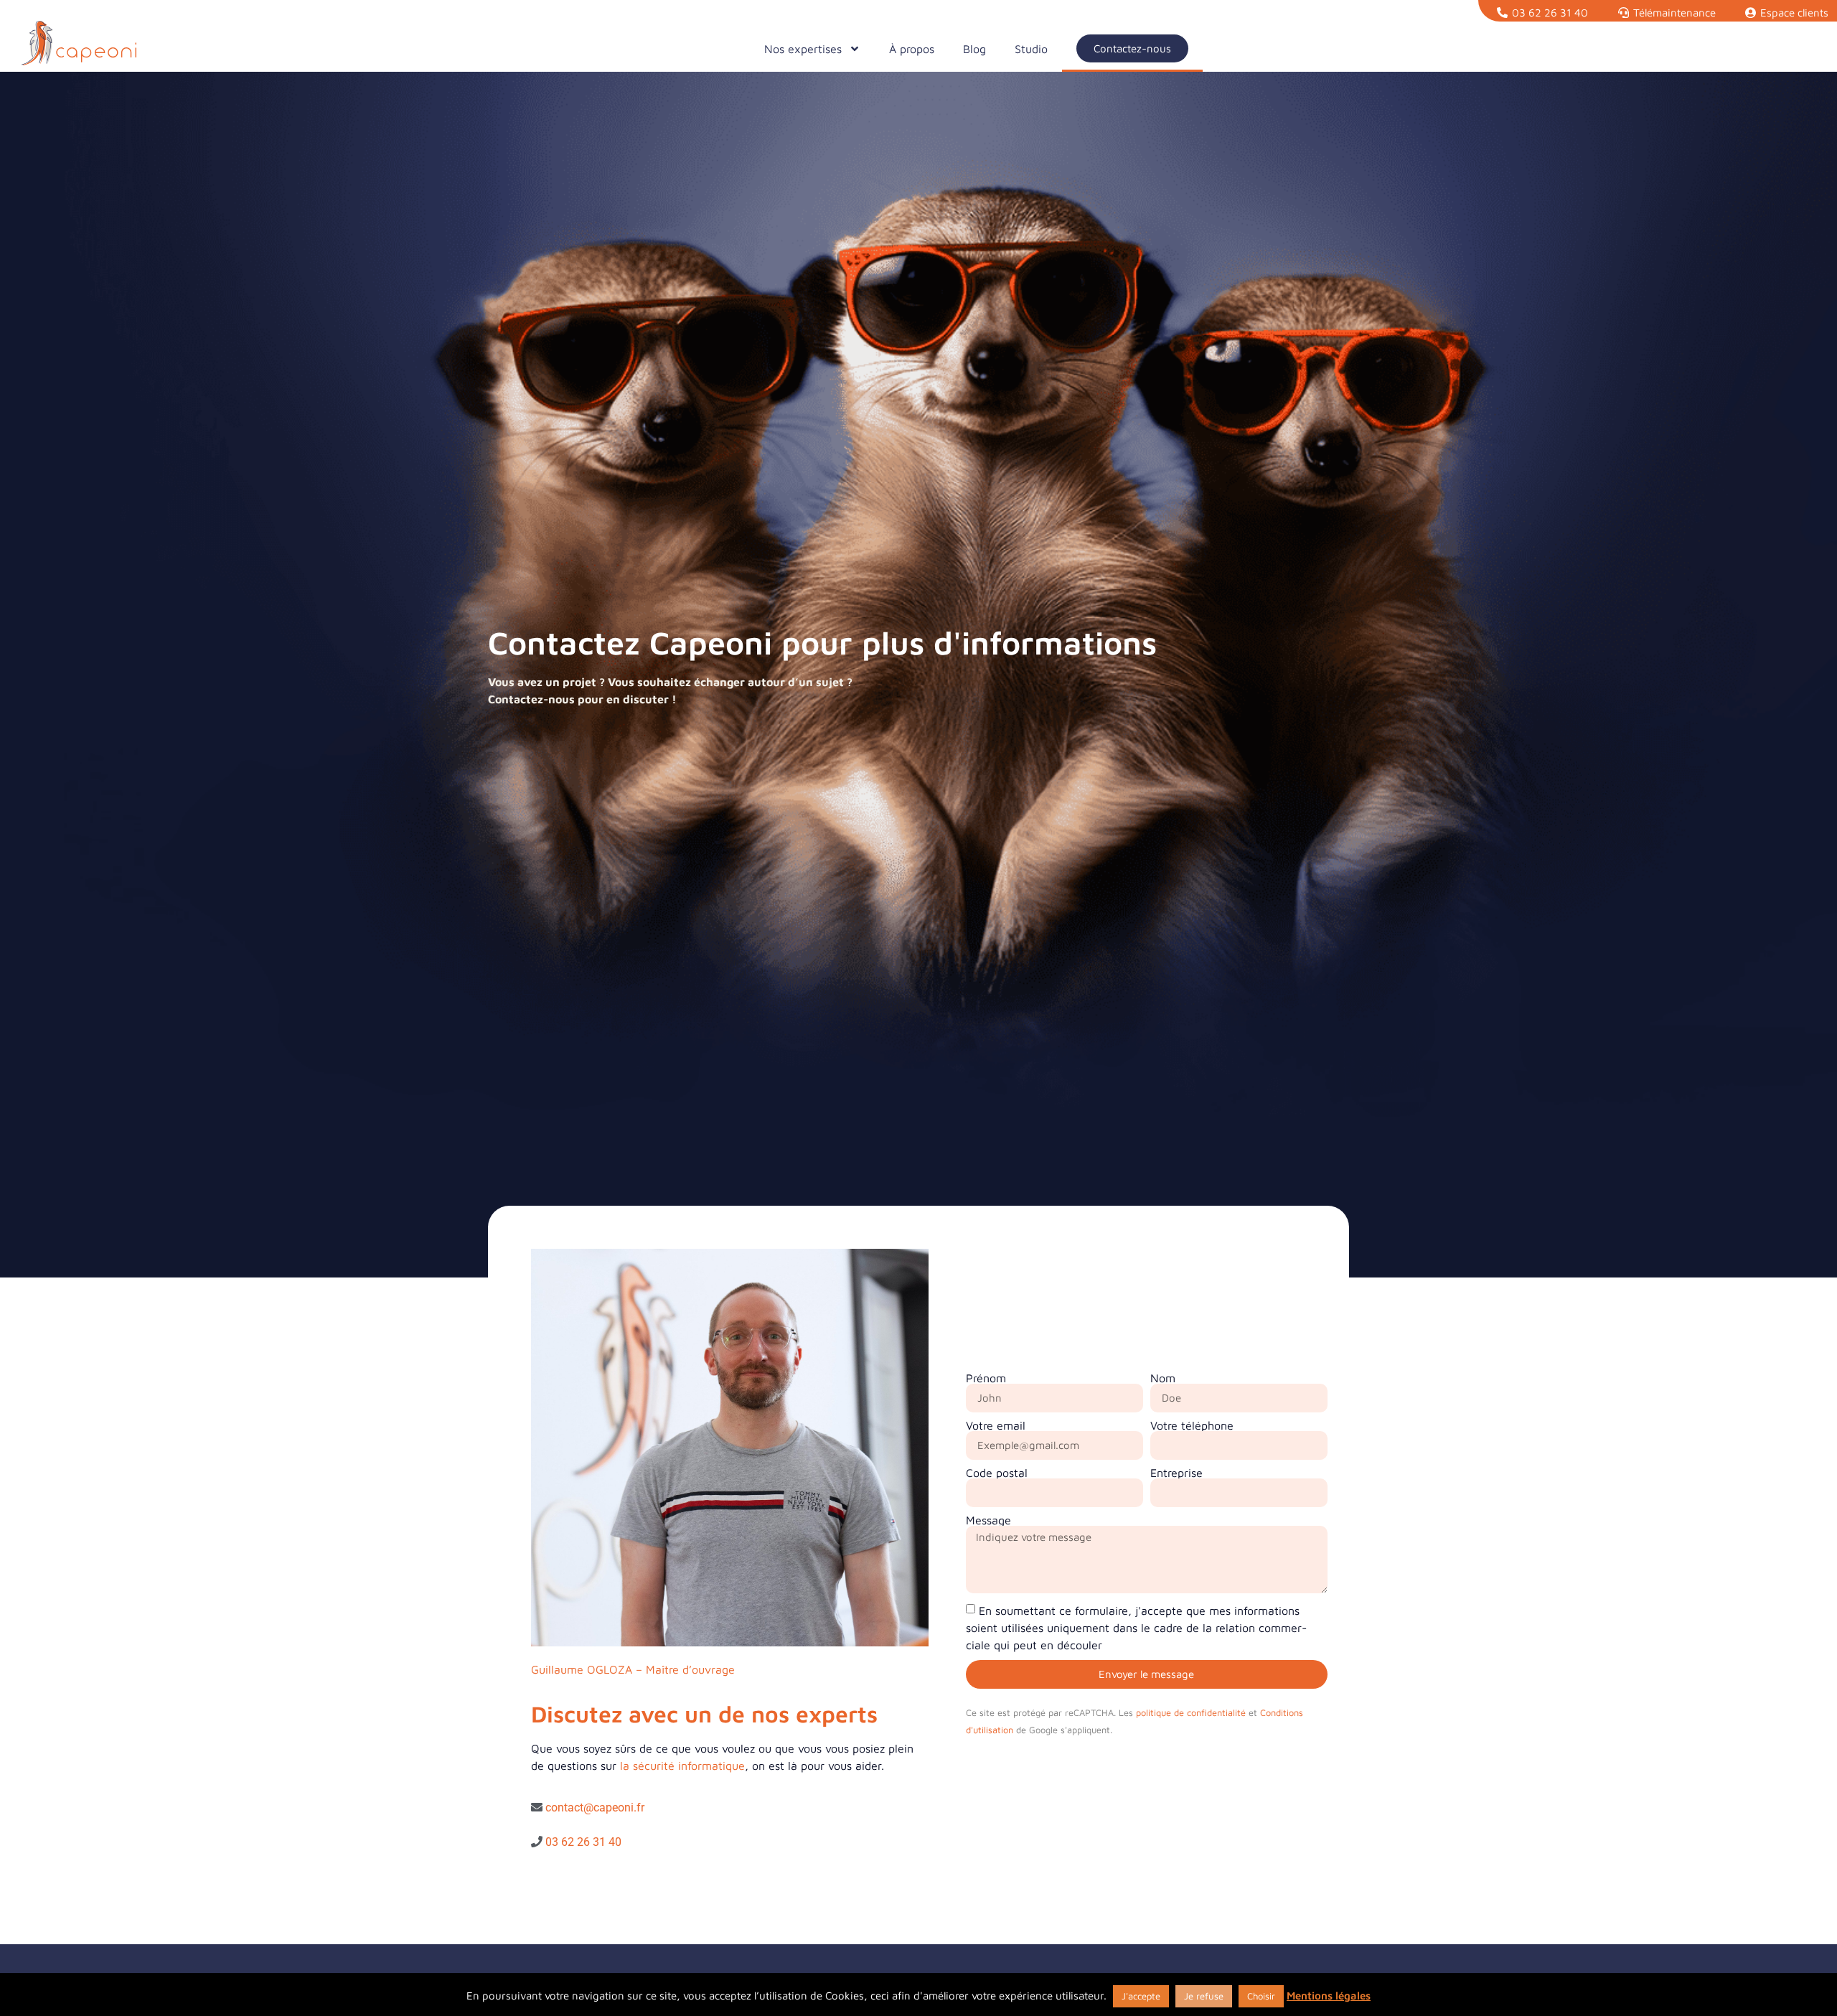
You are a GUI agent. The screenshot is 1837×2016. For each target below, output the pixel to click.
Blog (974, 49)
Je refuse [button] (1204, 1996)
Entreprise (1176, 1473)
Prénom (986, 1378)
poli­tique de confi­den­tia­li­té (1191, 1713)
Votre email (996, 1425)
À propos (912, 49)
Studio (1031, 49)
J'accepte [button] (1141, 1996)
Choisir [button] (1261, 1996)
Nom (1163, 1378)
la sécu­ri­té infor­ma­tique (682, 1766)
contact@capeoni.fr (595, 1808)
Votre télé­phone (1192, 1425)
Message (988, 1520)
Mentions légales (1329, 1996)
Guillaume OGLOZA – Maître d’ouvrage (633, 1669)
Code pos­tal (997, 1473)
